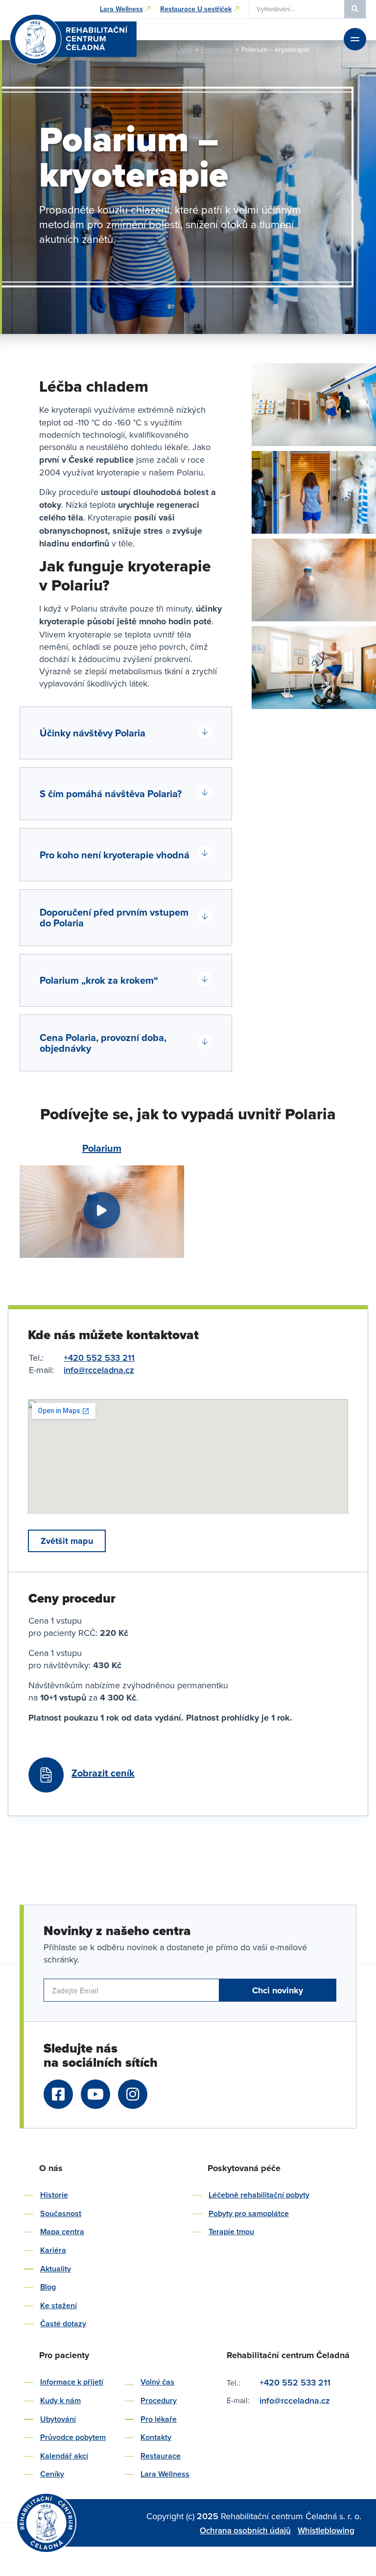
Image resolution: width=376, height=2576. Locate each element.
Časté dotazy (63, 2324)
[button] (126, 733)
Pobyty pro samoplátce (249, 2213)
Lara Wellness (165, 2474)
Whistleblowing (326, 2530)
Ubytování (58, 2419)
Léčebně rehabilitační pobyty (259, 2195)
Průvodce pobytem (73, 2437)
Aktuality (56, 2269)
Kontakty (156, 2437)
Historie (54, 2195)
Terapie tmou (231, 2232)
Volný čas (157, 2382)
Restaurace (161, 2456)
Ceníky (52, 2474)
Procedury (217, 49)
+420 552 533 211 (99, 1358)
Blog (48, 2287)
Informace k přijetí (72, 2382)
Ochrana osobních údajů (245, 2530)
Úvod (184, 49)
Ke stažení (59, 2305)
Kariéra (53, 2250)
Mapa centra (62, 2232)
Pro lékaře (159, 2419)
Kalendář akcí (64, 2456)
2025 (209, 2516)
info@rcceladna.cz (99, 1370)
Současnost (61, 2213)
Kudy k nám (60, 2400)
